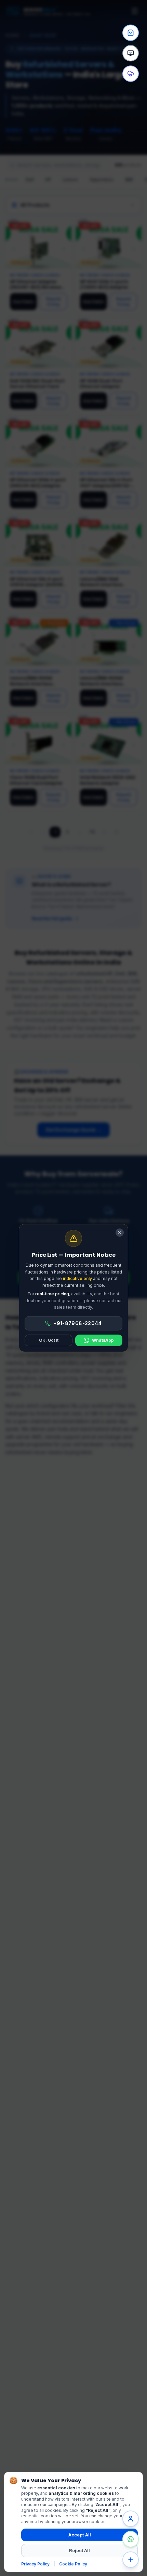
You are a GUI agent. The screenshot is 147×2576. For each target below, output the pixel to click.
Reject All (79, 2550)
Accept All (80, 2535)
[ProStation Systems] (131, 53)
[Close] (120, 1233)
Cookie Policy (73, 2564)
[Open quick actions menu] (131, 2560)
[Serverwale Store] (131, 33)
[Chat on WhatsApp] (131, 2539)
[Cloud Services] (131, 74)
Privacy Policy (35, 2564)
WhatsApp (103, 1340)
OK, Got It (49, 1340)
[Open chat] (131, 2519)
